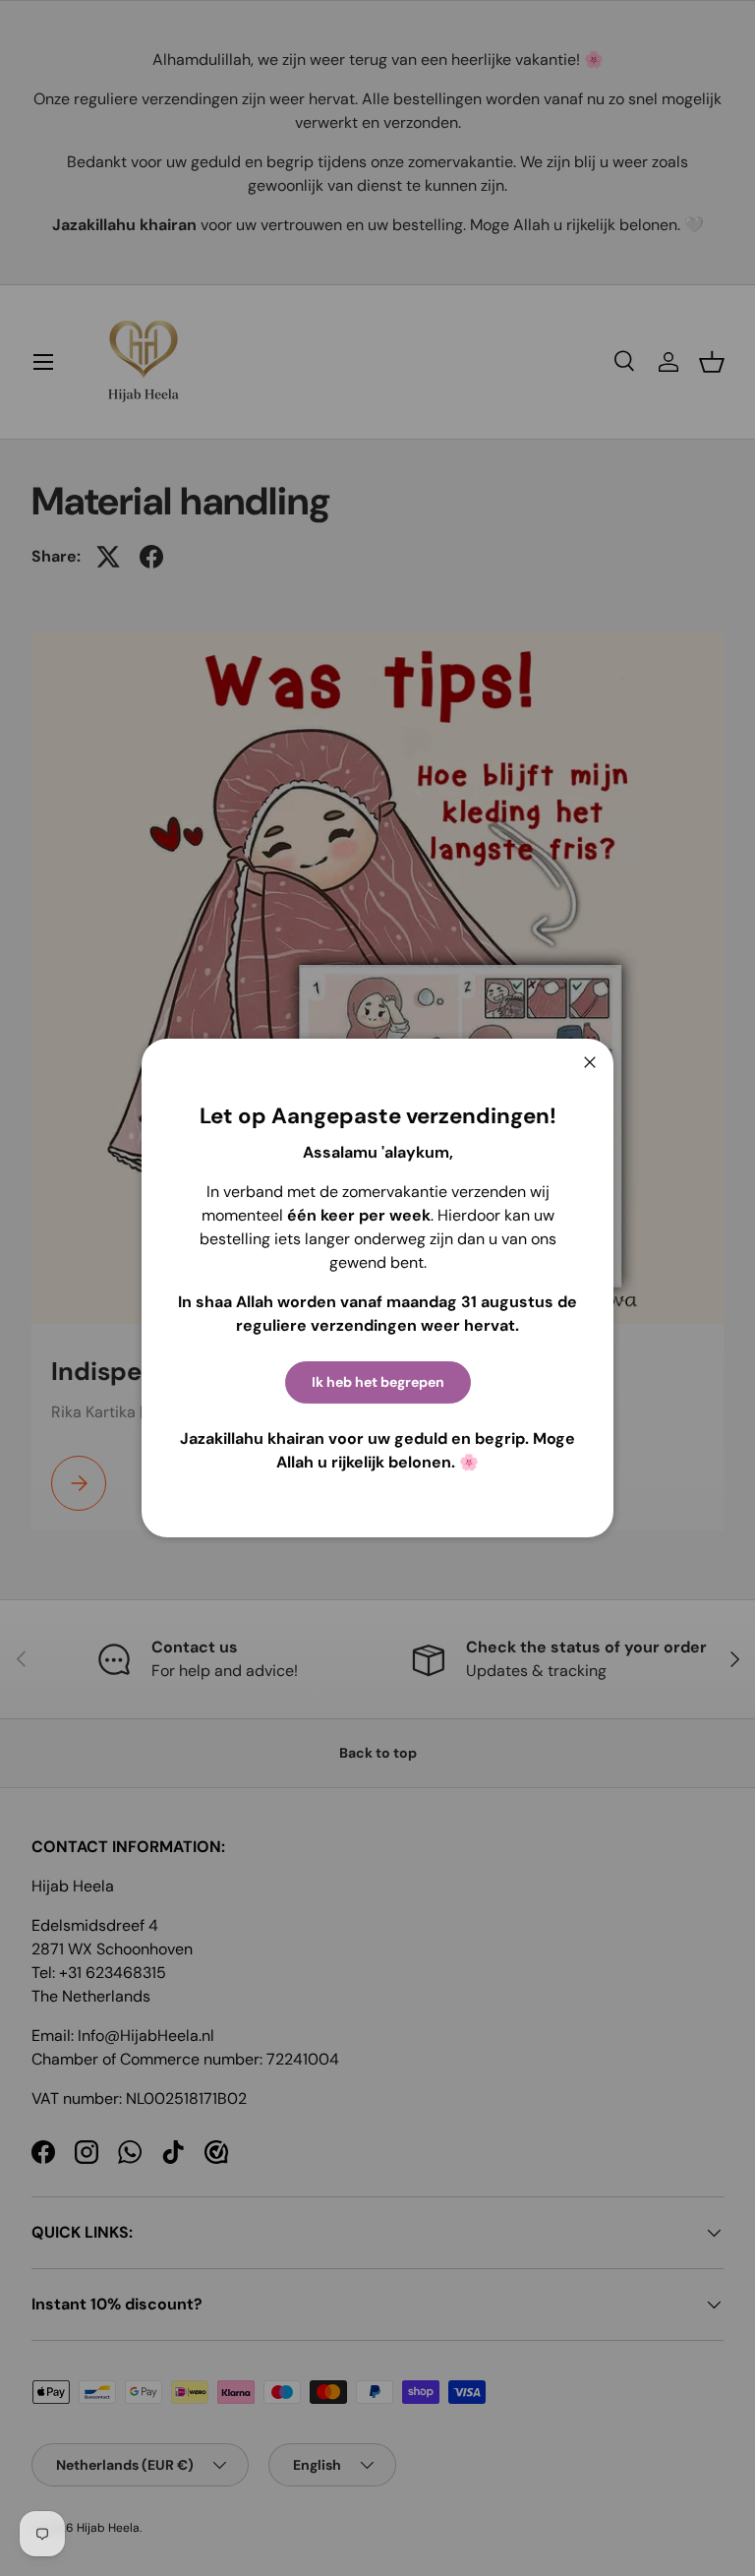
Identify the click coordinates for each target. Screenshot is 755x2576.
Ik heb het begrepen (378, 1382)
